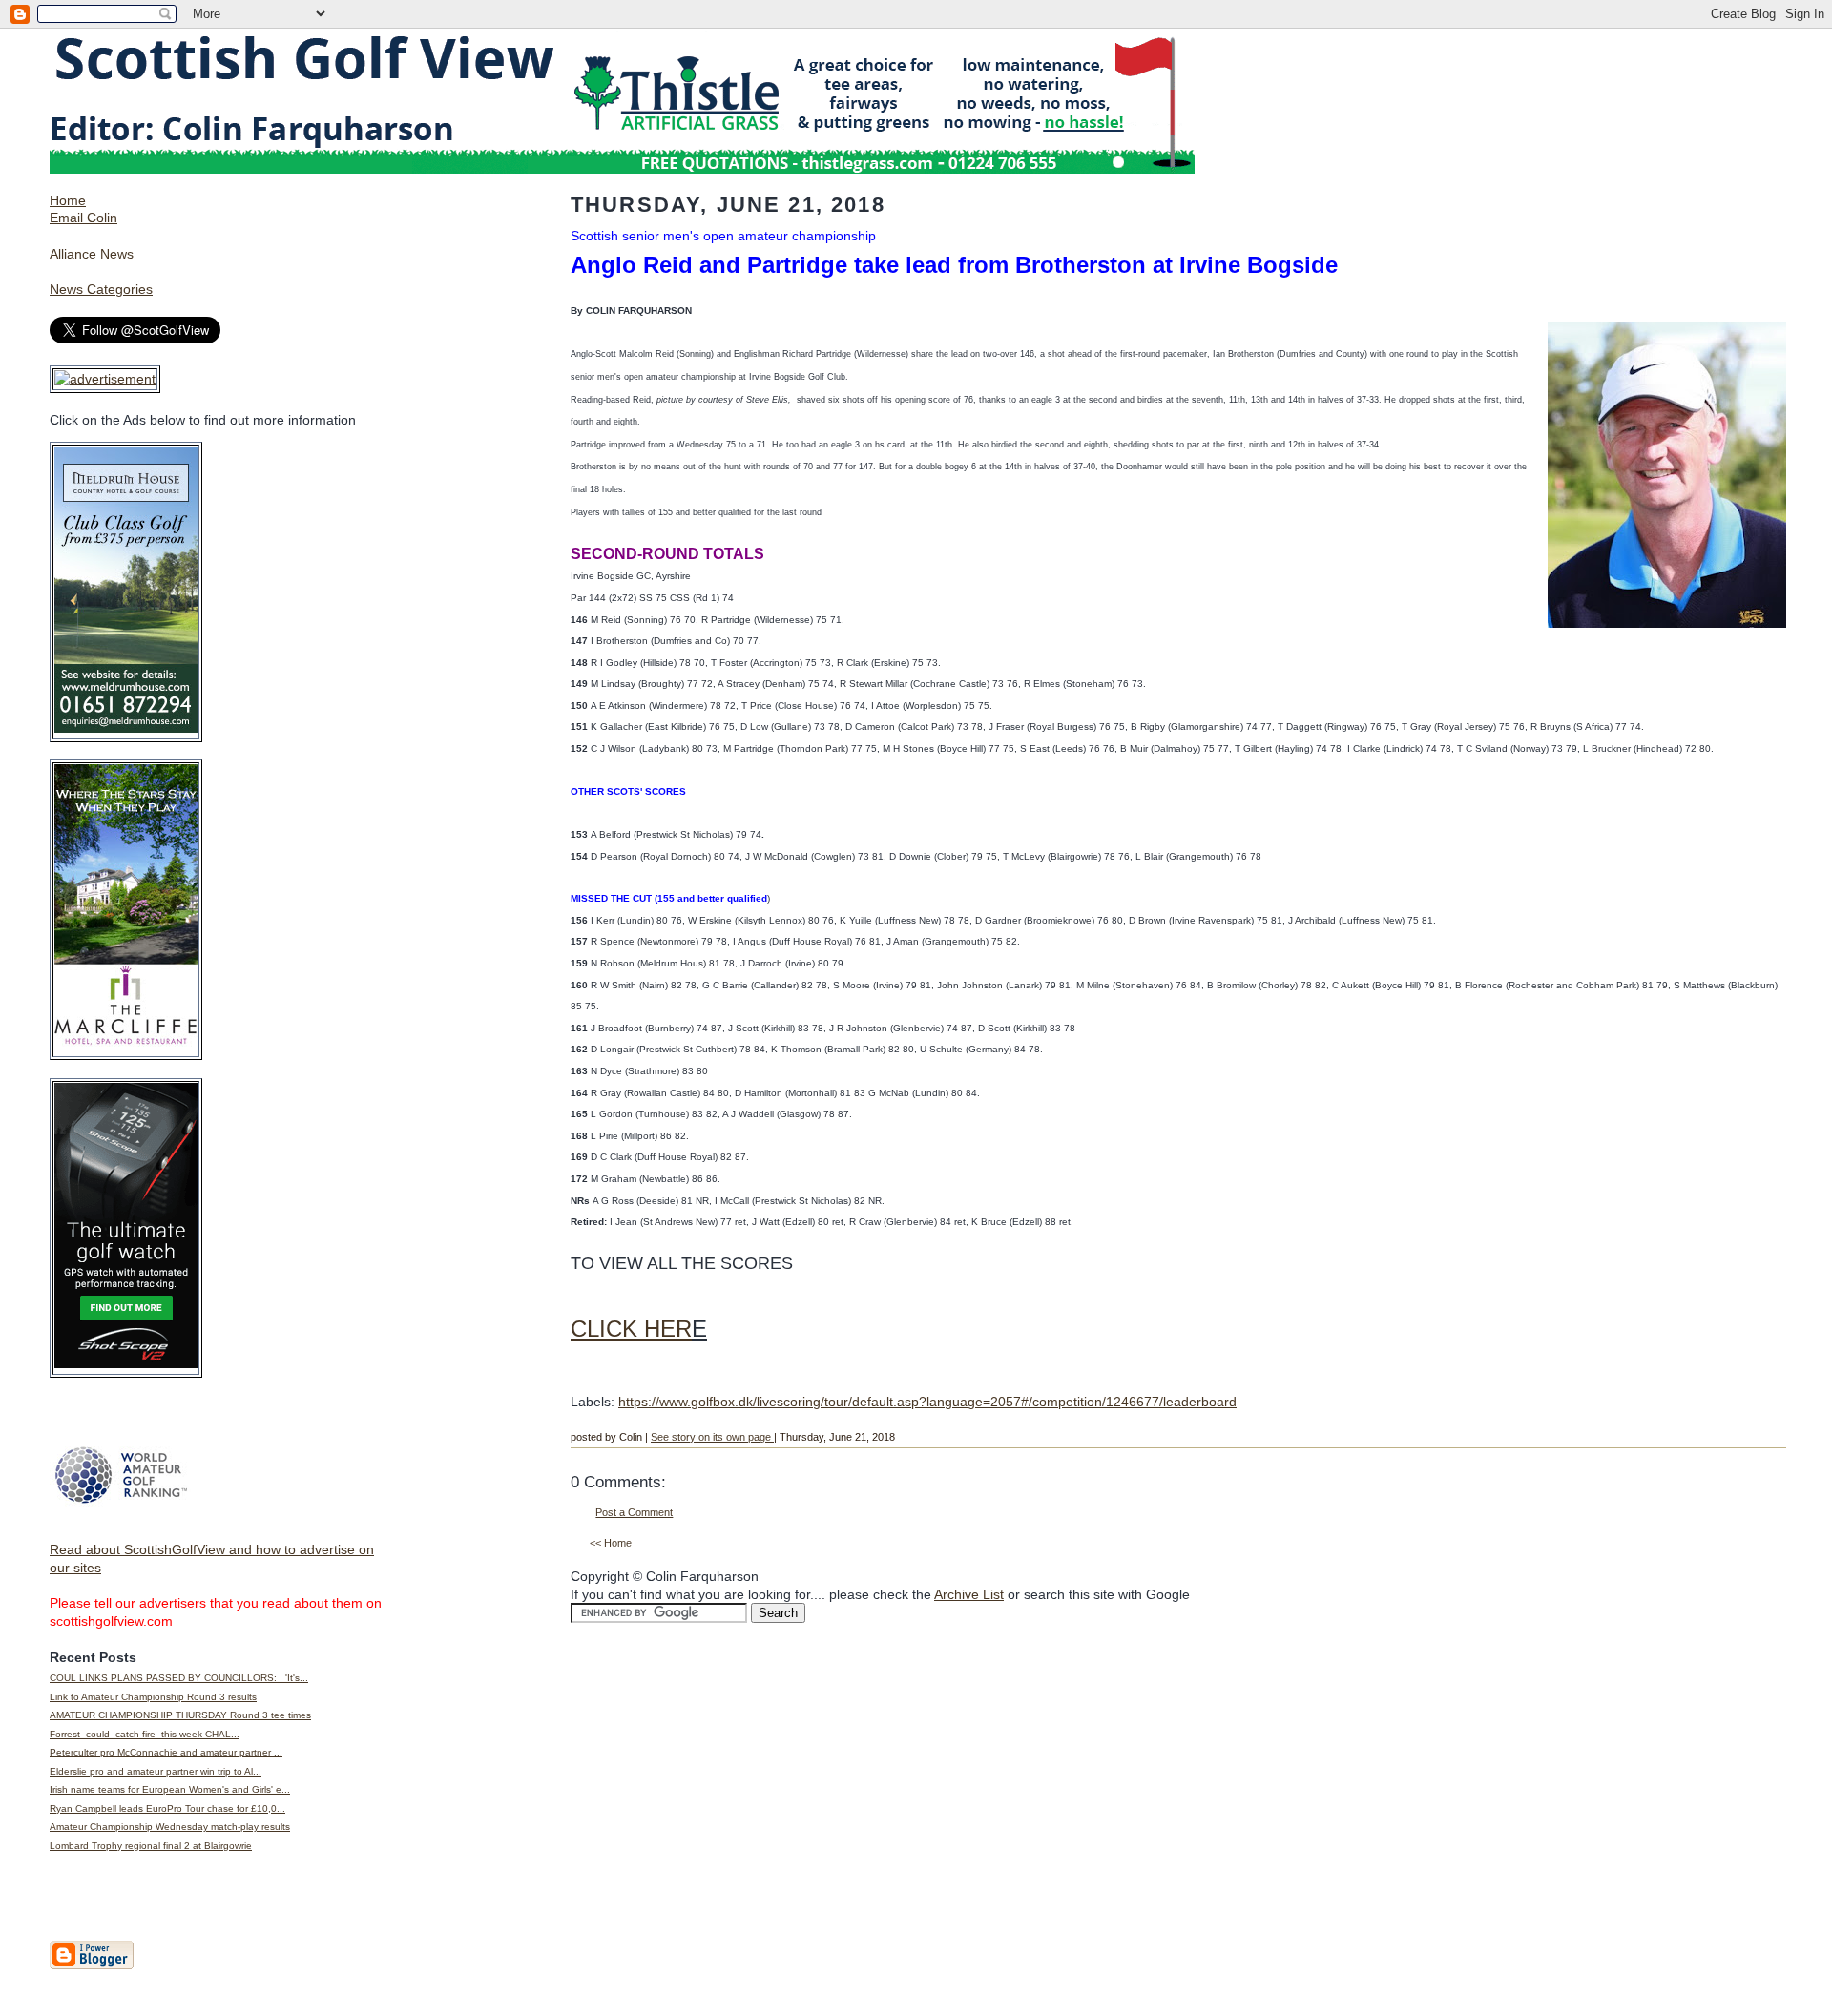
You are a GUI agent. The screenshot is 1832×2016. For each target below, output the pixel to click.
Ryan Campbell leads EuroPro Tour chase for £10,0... (167, 1808)
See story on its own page (712, 1437)
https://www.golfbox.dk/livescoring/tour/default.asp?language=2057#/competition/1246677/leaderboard (927, 1402)
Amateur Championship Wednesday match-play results (170, 1827)
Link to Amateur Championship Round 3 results (153, 1697)
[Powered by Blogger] (92, 1965)
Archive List (969, 1594)
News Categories (101, 289)
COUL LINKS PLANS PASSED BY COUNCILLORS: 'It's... (179, 1678)
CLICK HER (631, 1329)
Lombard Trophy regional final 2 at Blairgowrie (151, 1846)
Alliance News (92, 254)
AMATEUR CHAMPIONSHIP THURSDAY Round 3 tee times (180, 1715)
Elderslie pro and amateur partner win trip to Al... (156, 1771)
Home (68, 200)
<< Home (611, 1543)
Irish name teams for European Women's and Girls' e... (170, 1789)
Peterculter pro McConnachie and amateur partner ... (166, 1752)
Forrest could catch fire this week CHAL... (145, 1734)
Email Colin (83, 218)
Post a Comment (634, 1512)
